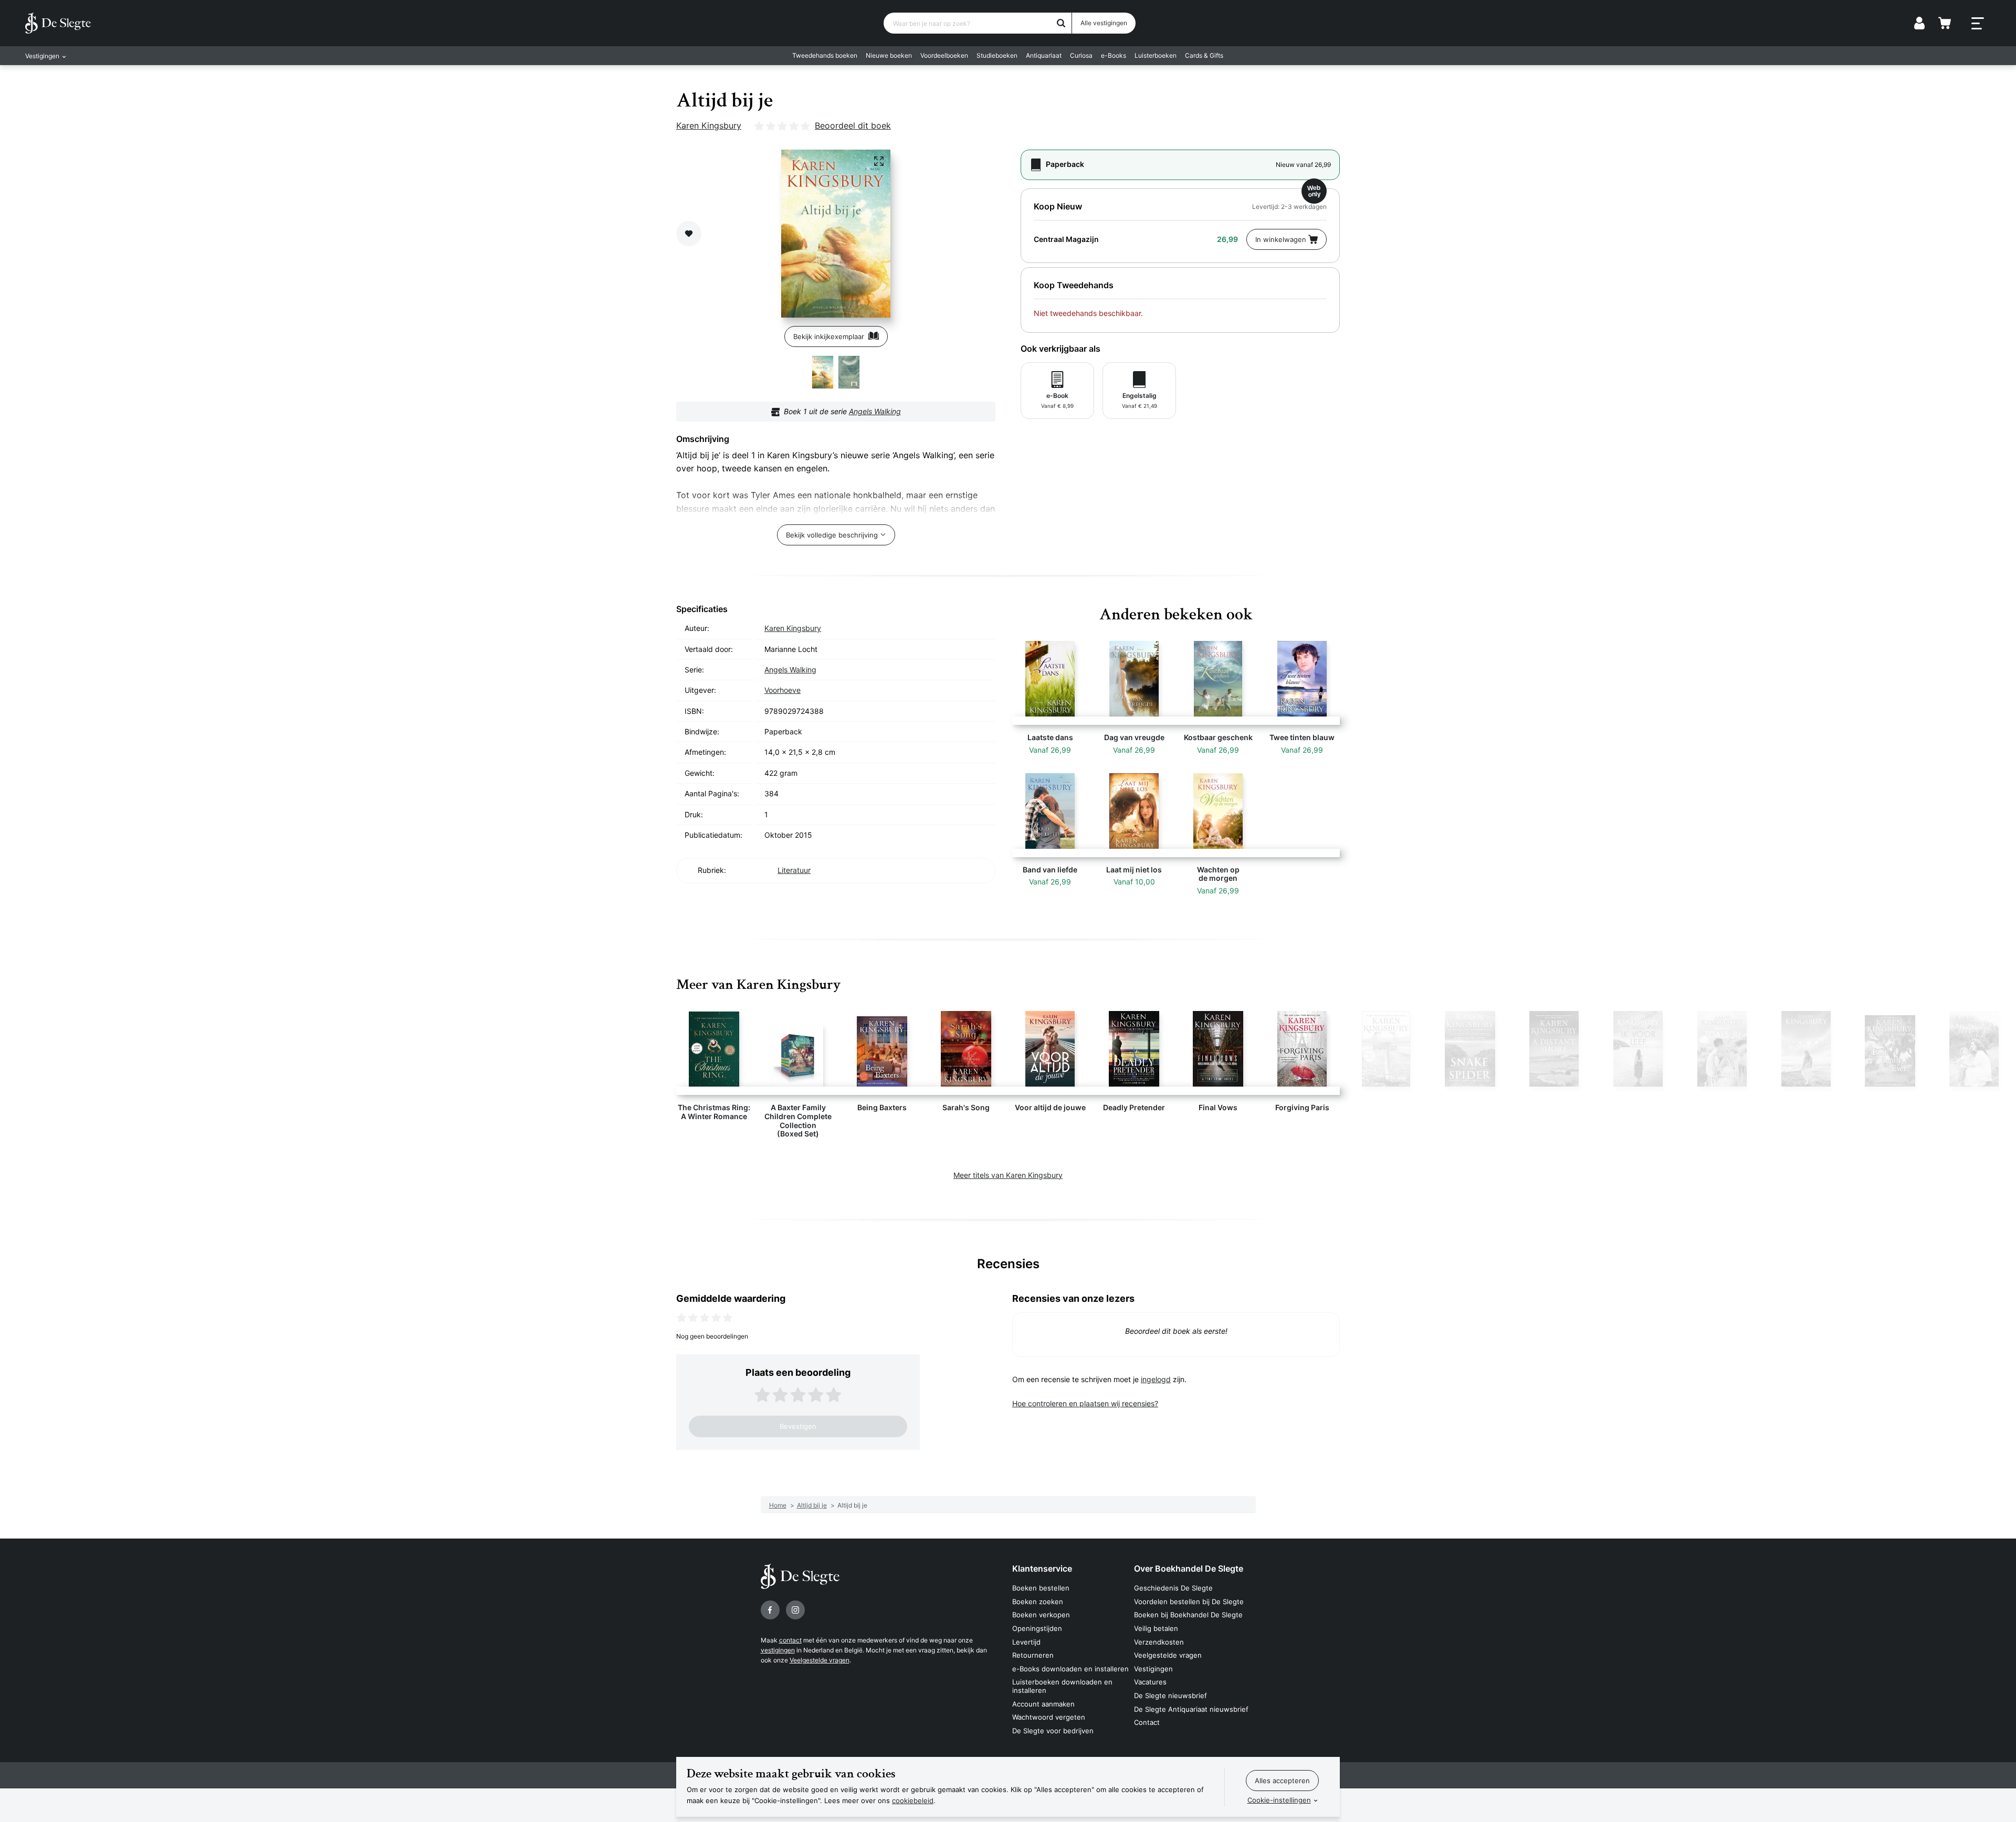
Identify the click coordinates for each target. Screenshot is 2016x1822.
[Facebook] (770, 1610)
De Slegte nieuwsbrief (1170, 1695)
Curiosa (1081, 55)
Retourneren (1033, 1655)
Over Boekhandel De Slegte (1189, 1568)
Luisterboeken (1156, 55)
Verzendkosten (1159, 1642)
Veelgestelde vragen (820, 1660)
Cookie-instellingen (1279, 1800)
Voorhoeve (783, 690)
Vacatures (1150, 1682)
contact (790, 1640)
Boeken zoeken (1038, 1602)
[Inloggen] (1919, 23)
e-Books (1114, 55)
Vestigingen (1153, 1669)
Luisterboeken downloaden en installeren (1062, 1686)
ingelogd (1156, 1379)
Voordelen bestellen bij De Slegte (1189, 1602)
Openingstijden (1037, 1628)
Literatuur (794, 870)
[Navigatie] (1978, 24)
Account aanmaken (1043, 1704)
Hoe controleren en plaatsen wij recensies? (1085, 1403)
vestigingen (778, 1650)
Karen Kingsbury (709, 125)
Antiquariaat (1044, 55)
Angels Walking (875, 411)
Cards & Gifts (1204, 55)
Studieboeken (997, 55)
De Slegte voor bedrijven (1053, 1731)
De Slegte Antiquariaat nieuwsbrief (1191, 1709)
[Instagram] (795, 1610)
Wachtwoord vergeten (1049, 1717)
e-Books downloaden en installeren (1070, 1669)
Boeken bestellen (1041, 1588)
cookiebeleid (913, 1800)
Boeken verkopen (1041, 1615)
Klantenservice (1042, 1568)
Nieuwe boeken (889, 55)
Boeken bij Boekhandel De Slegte (1188, 1615)
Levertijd (1026, 1642)
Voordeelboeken (944, 55)
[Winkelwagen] (1945, 23)
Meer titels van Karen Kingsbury (1008, 1175)
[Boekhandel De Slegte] (58, 23)
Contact (1147, 1722)
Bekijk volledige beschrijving (832, 535)
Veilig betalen (1156, 1628)
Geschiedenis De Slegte (1173, 1588)
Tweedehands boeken (825, 55)
